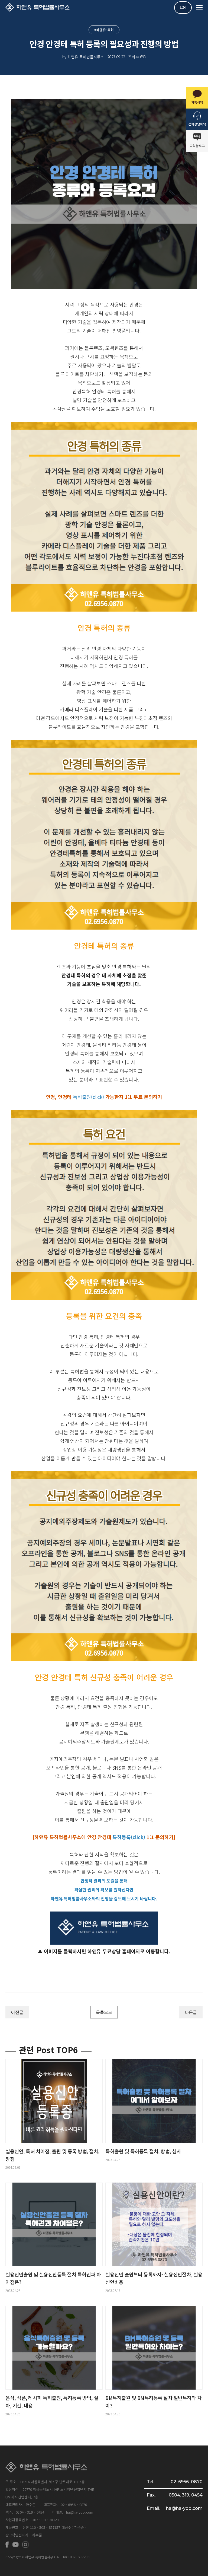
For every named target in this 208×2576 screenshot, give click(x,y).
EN (183, 7)
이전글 (17, 2012)
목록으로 (104, 2012)
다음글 (191, 2012)
